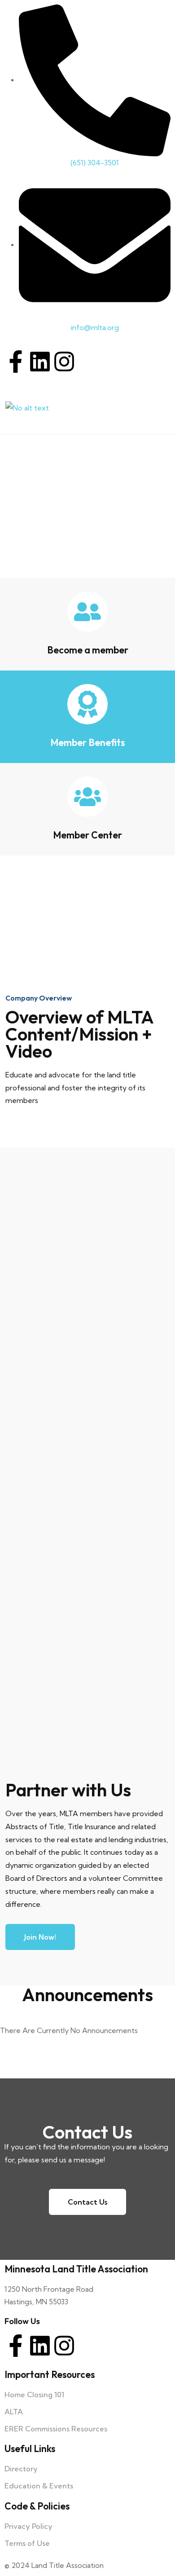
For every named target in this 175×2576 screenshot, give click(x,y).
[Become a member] (87, 612)
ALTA (14, 2412)
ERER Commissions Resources (56, 2429)
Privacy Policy (28, 2526)
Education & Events (39, 2486)
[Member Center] (87, 797)
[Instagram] (64, 362)
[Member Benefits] (87, 704)
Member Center (87, 835)
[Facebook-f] (16, 362)
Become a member (88, 650)
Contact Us (87, 2202)
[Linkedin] (40, 362)
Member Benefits (87, 742)
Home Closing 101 (34, 2395)
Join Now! (40, 1937)
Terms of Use (27, 2543)
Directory (21, 2469)
